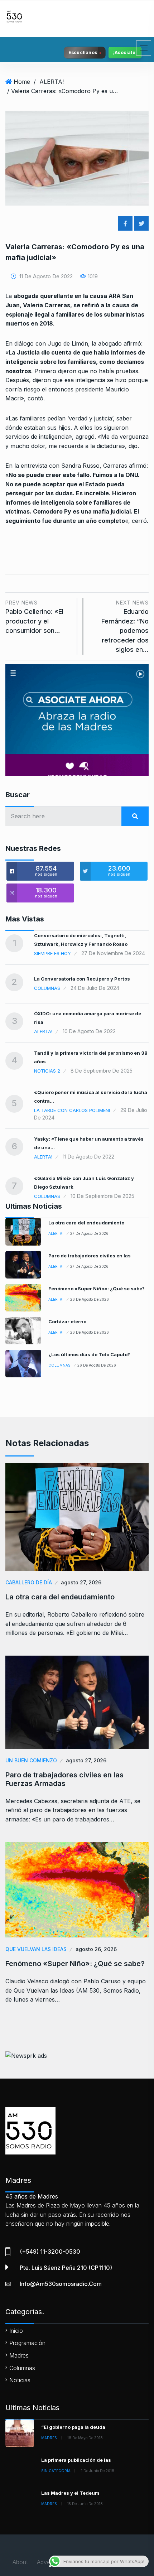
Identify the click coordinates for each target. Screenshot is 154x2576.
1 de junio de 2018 (98, 2471)
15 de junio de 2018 (85, 2504)
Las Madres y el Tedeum (70, 2493)
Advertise (49, 2562)
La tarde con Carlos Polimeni (72, 1110)
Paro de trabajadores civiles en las (90, 1256)
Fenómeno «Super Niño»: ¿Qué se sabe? (97, 1289)
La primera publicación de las (76, 2460)
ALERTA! (52, 82)
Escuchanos (83, 52)
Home (22, 82)
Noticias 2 (47, 1071)
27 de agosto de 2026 (89, 1233)
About (20, 2562)
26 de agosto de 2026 (90, 1299)
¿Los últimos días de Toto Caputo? (89, 1354)
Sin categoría (56, 2471)
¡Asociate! (125, 52)
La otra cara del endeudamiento (86, 1223)
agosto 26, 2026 (96, 1949)
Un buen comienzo (31, 1760)
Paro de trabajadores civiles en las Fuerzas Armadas (64, 1779)
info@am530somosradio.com (61, 2284)
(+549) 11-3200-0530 (50, 2252)
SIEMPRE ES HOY (52, 953)
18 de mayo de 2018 (85, 2438)
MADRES (49, 2438)
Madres (19, 2355)
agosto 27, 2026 (81, 1582)
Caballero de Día (29, 1582)
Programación (27, 2343)
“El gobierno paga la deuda (73, 2427)
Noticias (20, 2380)
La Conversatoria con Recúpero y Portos (82, 979)
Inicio (16, 2331)
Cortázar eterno (67, 1321)
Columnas (47, 988)
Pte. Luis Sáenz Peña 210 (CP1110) (66, 2268)
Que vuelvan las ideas (36, 1949)
